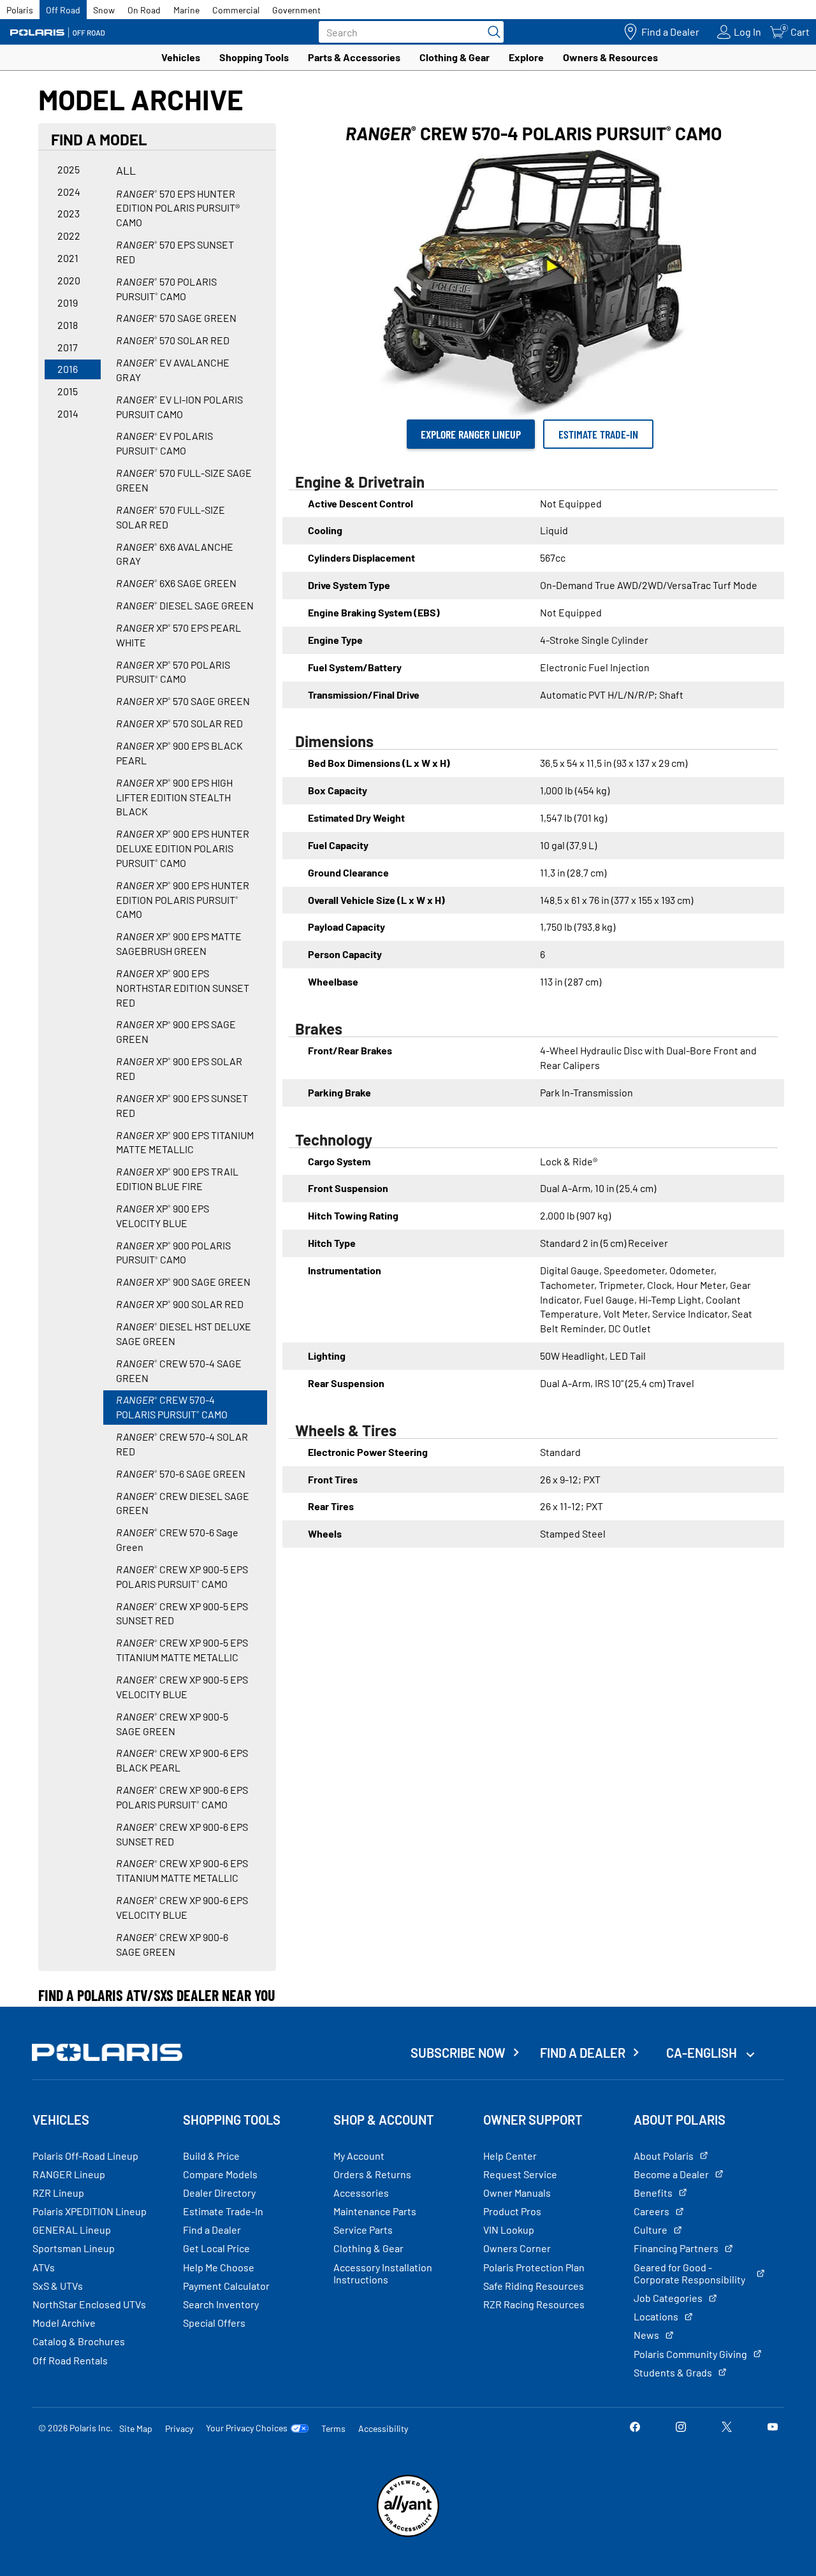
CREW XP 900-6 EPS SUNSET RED (182, 1834)
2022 (69, 236)
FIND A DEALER (583, 2053)
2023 (69, 213)
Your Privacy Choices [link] (247, 2428)
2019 (68, 302)
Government (296, 10)
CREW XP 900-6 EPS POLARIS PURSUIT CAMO (182, 1797)
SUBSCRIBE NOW (458, 2053)
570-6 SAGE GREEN (181, 1474)
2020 (69, 280)
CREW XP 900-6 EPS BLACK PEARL (182, 1760)
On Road (144, 10)
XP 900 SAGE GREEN (183, 1282)
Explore (526, 57)
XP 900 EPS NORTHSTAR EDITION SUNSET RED (183, 988)
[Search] (491, 32)
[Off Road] (57, 32)
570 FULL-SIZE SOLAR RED (171, 517)
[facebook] (635, 2428)
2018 (68, 325)
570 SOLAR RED (173, 340)
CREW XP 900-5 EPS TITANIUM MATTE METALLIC (182, 1650)
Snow (104, 10)
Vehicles (181, 57)
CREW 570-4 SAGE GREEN (179, 1371)
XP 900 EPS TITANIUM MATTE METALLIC (185, 1142)
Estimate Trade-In (598, 434)
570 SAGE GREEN (176, 318)
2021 (68, 258)
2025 (69, 169)
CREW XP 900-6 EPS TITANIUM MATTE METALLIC (182, 1870)
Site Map (136, 2428)
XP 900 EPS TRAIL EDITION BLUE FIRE (177, 1179)
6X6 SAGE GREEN (176, 583)
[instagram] (681, 2428)
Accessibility (383, 2428)
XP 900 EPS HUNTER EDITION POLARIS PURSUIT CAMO (183, 900)
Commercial (236, 10)
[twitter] (727, 2428)
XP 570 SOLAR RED (179, 723)
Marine (186, 10)
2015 (68, 391)
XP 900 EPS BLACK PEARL (179, 753)
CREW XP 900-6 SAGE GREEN (172, 1944)
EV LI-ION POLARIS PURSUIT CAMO (179, 407)
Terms (333, 2428)
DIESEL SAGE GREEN (185, 605)
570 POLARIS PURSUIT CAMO (166, 289)
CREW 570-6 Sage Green (177, 1539)
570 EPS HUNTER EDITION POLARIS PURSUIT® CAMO (178, 208)
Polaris (20, 10)
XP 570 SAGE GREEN (183, 701)
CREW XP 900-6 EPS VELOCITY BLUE (182, 1907)
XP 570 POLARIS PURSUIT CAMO (173, 672)
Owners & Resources (610, 57)
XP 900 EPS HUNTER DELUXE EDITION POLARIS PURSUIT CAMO (183, 848)
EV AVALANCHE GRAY (173, 370)
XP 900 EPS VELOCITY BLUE (163, 1216)
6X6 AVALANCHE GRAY (175, 554)
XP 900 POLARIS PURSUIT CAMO (173, 1253)
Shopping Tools (254, 57)
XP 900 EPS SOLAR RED (179, 1068)
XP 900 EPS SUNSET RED (182, 1105)
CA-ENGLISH (703, 2053)
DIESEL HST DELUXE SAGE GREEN (184, 1334)
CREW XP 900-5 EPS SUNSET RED (182, 1613)
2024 (69, 192)
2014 (68, 413)
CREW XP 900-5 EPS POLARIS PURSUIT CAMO (182, 1576)
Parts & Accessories (354, 57)
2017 (68, 347)
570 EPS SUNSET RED (175, 252)
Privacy (179, 2428)
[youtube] (773, 2428)
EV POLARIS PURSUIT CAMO (164, 443)
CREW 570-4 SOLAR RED (182, 1444)
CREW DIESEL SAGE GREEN (183, 1503)
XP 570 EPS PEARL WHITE (178, 635)
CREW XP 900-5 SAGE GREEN (172, 1724)
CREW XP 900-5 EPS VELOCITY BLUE (182, 1687)
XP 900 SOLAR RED (180, 1304)
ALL (126, 170)
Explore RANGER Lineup (471, 434)
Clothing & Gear (455, 57)
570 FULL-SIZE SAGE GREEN (184, 480)
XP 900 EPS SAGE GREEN (176, 1031)
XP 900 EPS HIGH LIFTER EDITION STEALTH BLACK (174, 797)
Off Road (63, 10)
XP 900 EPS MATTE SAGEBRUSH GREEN (179, 943)
